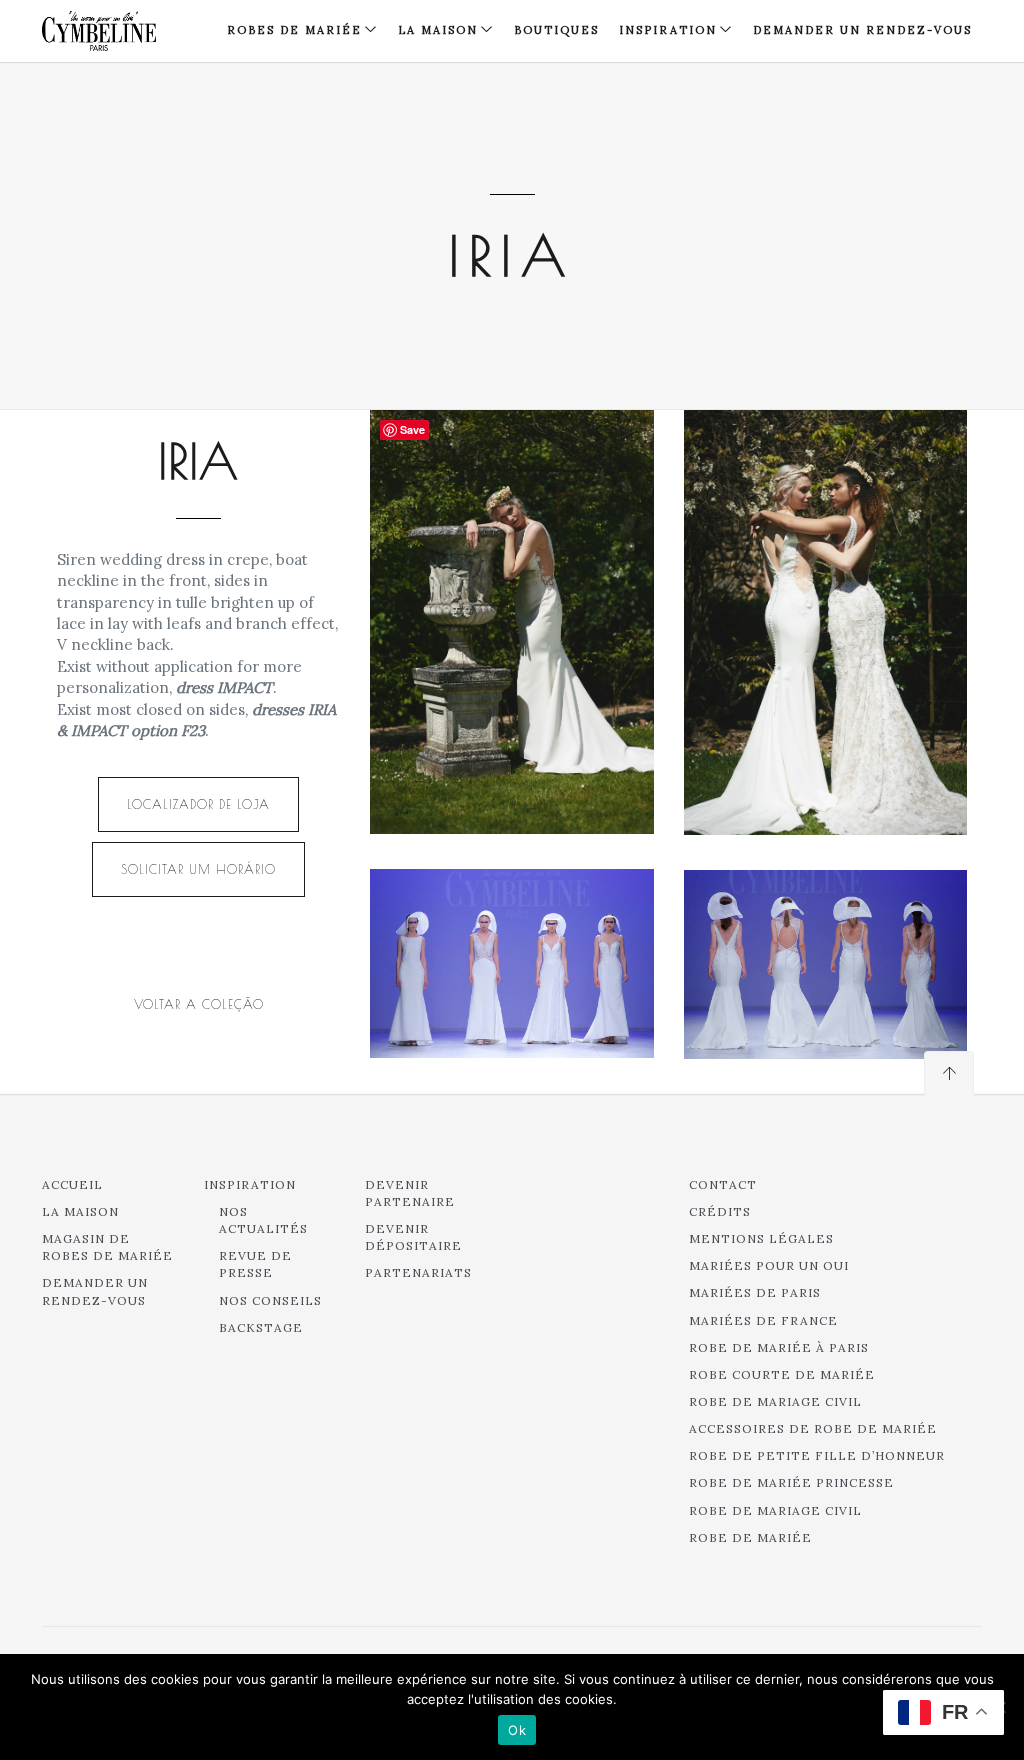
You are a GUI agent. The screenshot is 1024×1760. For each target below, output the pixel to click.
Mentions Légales (761, 1238)
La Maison (438, 30)
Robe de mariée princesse (791, 1482)
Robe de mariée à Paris (779, 1347)
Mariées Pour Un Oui (769, 1265)
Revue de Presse (255, 1264)
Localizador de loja (198, 804)
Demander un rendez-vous (862, 30)
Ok (517, 1730)
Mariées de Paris (755, 1292)
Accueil (72, 1184)
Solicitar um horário (198, 869)
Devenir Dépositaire (413, 1237)
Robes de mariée (294, 30)
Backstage (261, 1327)
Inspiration (250, 1184)
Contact (723, 1184)
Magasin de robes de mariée (107, 1247)
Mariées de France (763, 1320)
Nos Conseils (270, 1300)
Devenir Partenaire (410, 1193)
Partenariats (418, 1272)
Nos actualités (263, 1220)
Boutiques (556, 30)
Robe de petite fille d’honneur (817, 1455)
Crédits (720, 1211)
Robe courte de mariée (782, 1374)
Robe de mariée (750, 1537)
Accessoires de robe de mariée (813, 1428)
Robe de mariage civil (775, 1401)
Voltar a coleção (199, 1004)
